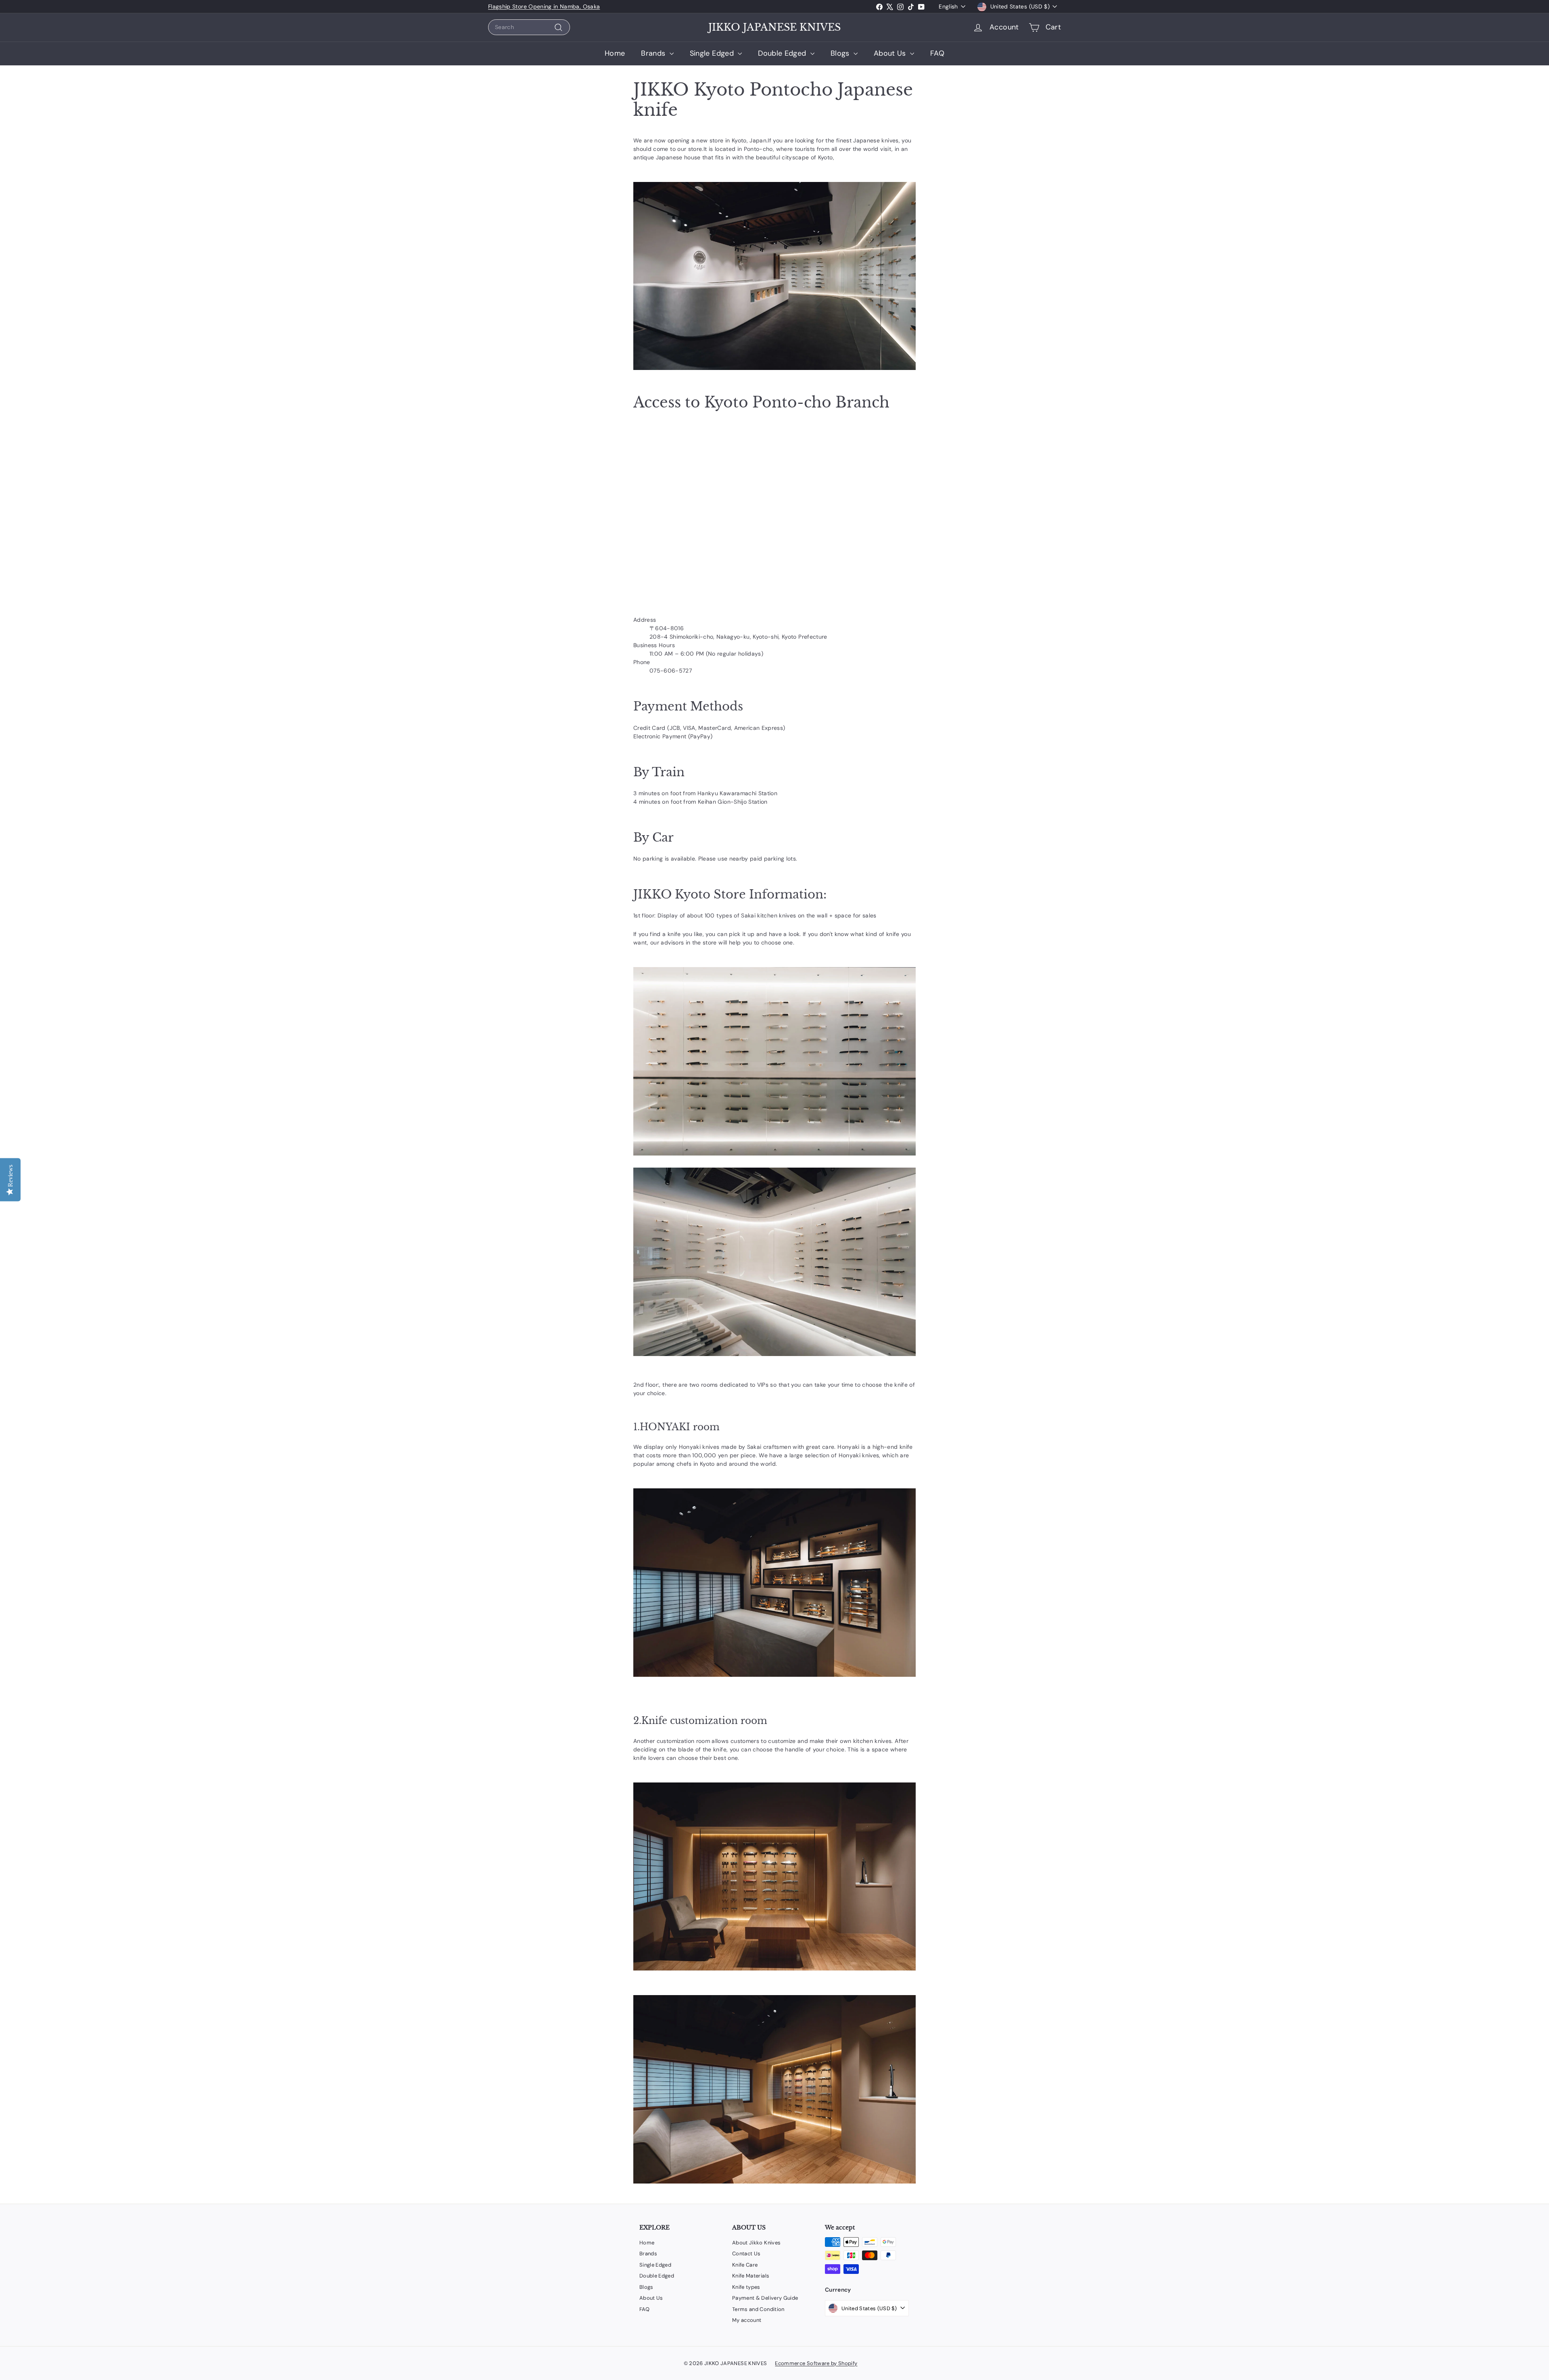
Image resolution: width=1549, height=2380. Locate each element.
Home (615, 53)
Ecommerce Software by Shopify (816, 2363)
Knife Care (745, 2265)
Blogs (841, 53)
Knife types (746, 2287)
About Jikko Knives (756, 2243)
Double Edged (783, 53)
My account (747, 2320)
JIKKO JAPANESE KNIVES (774, 27)
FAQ (937, 53)
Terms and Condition (758, 2309)
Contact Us (746, 2254)
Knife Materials (751, 2276)
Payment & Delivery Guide (765, 2298)
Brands (654, 53)
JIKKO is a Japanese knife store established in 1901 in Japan (570, 6)
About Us (891, 53)
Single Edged (713, 53)
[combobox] (529, 27)
